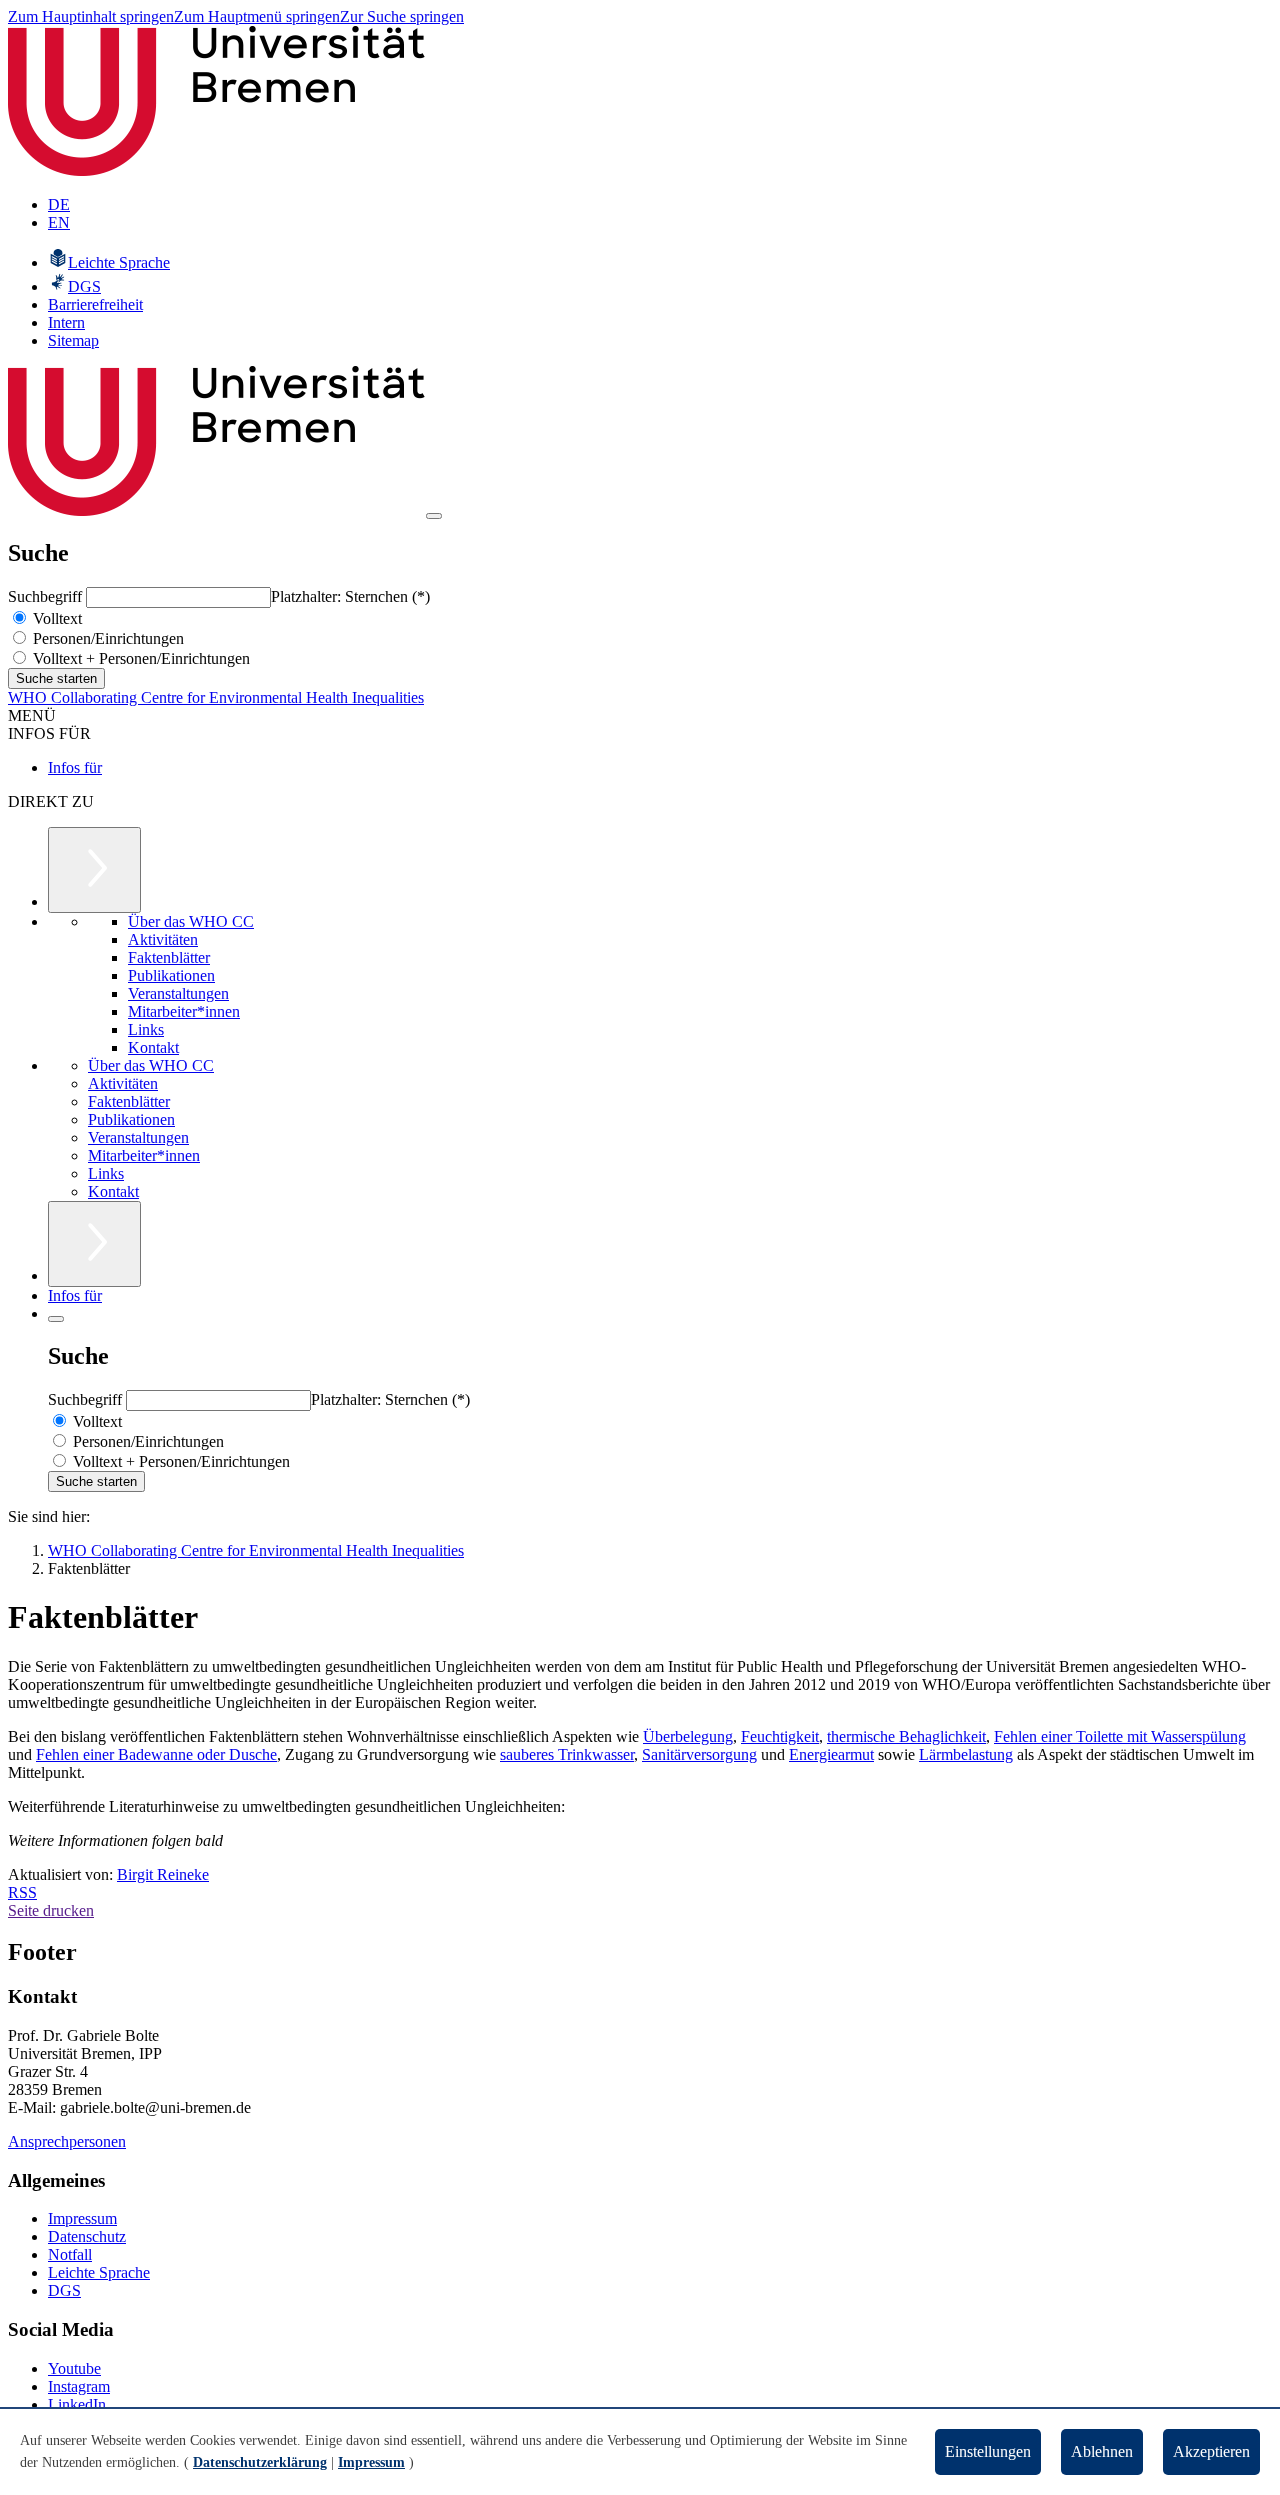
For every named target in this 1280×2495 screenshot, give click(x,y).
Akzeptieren (1211, 2451)
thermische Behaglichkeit (906, 1736)
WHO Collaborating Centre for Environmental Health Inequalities (216, 697)
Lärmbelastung (966, 1754)
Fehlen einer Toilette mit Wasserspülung (1120, 1736)
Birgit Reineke (163, 1874)
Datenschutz (87, 2236)
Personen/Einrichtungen (106, 638)
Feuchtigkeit (780, 1736)
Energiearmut (831, 1754)
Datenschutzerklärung (260, 2462)
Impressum (82, 2218)
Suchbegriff (47, 596)
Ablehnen (1102, 2451)
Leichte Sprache (99, 2272)
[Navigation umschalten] (434, 516)
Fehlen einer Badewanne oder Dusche (156, 1754)
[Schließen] (56, 1319)
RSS (22, 1892)
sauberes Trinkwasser (567, 1754)
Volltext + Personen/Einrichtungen (139, 658)
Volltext (55, 618)
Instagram (79, 2386)
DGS (64, 2290)
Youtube (74, 2368)
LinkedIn (77, 2404)
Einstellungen (988, 2451)
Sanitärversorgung (699, 1754)
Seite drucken (51, 1910)
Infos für (75, 767)
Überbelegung (688, 1736)
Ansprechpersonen (67, 2141)
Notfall (70, 2254)
